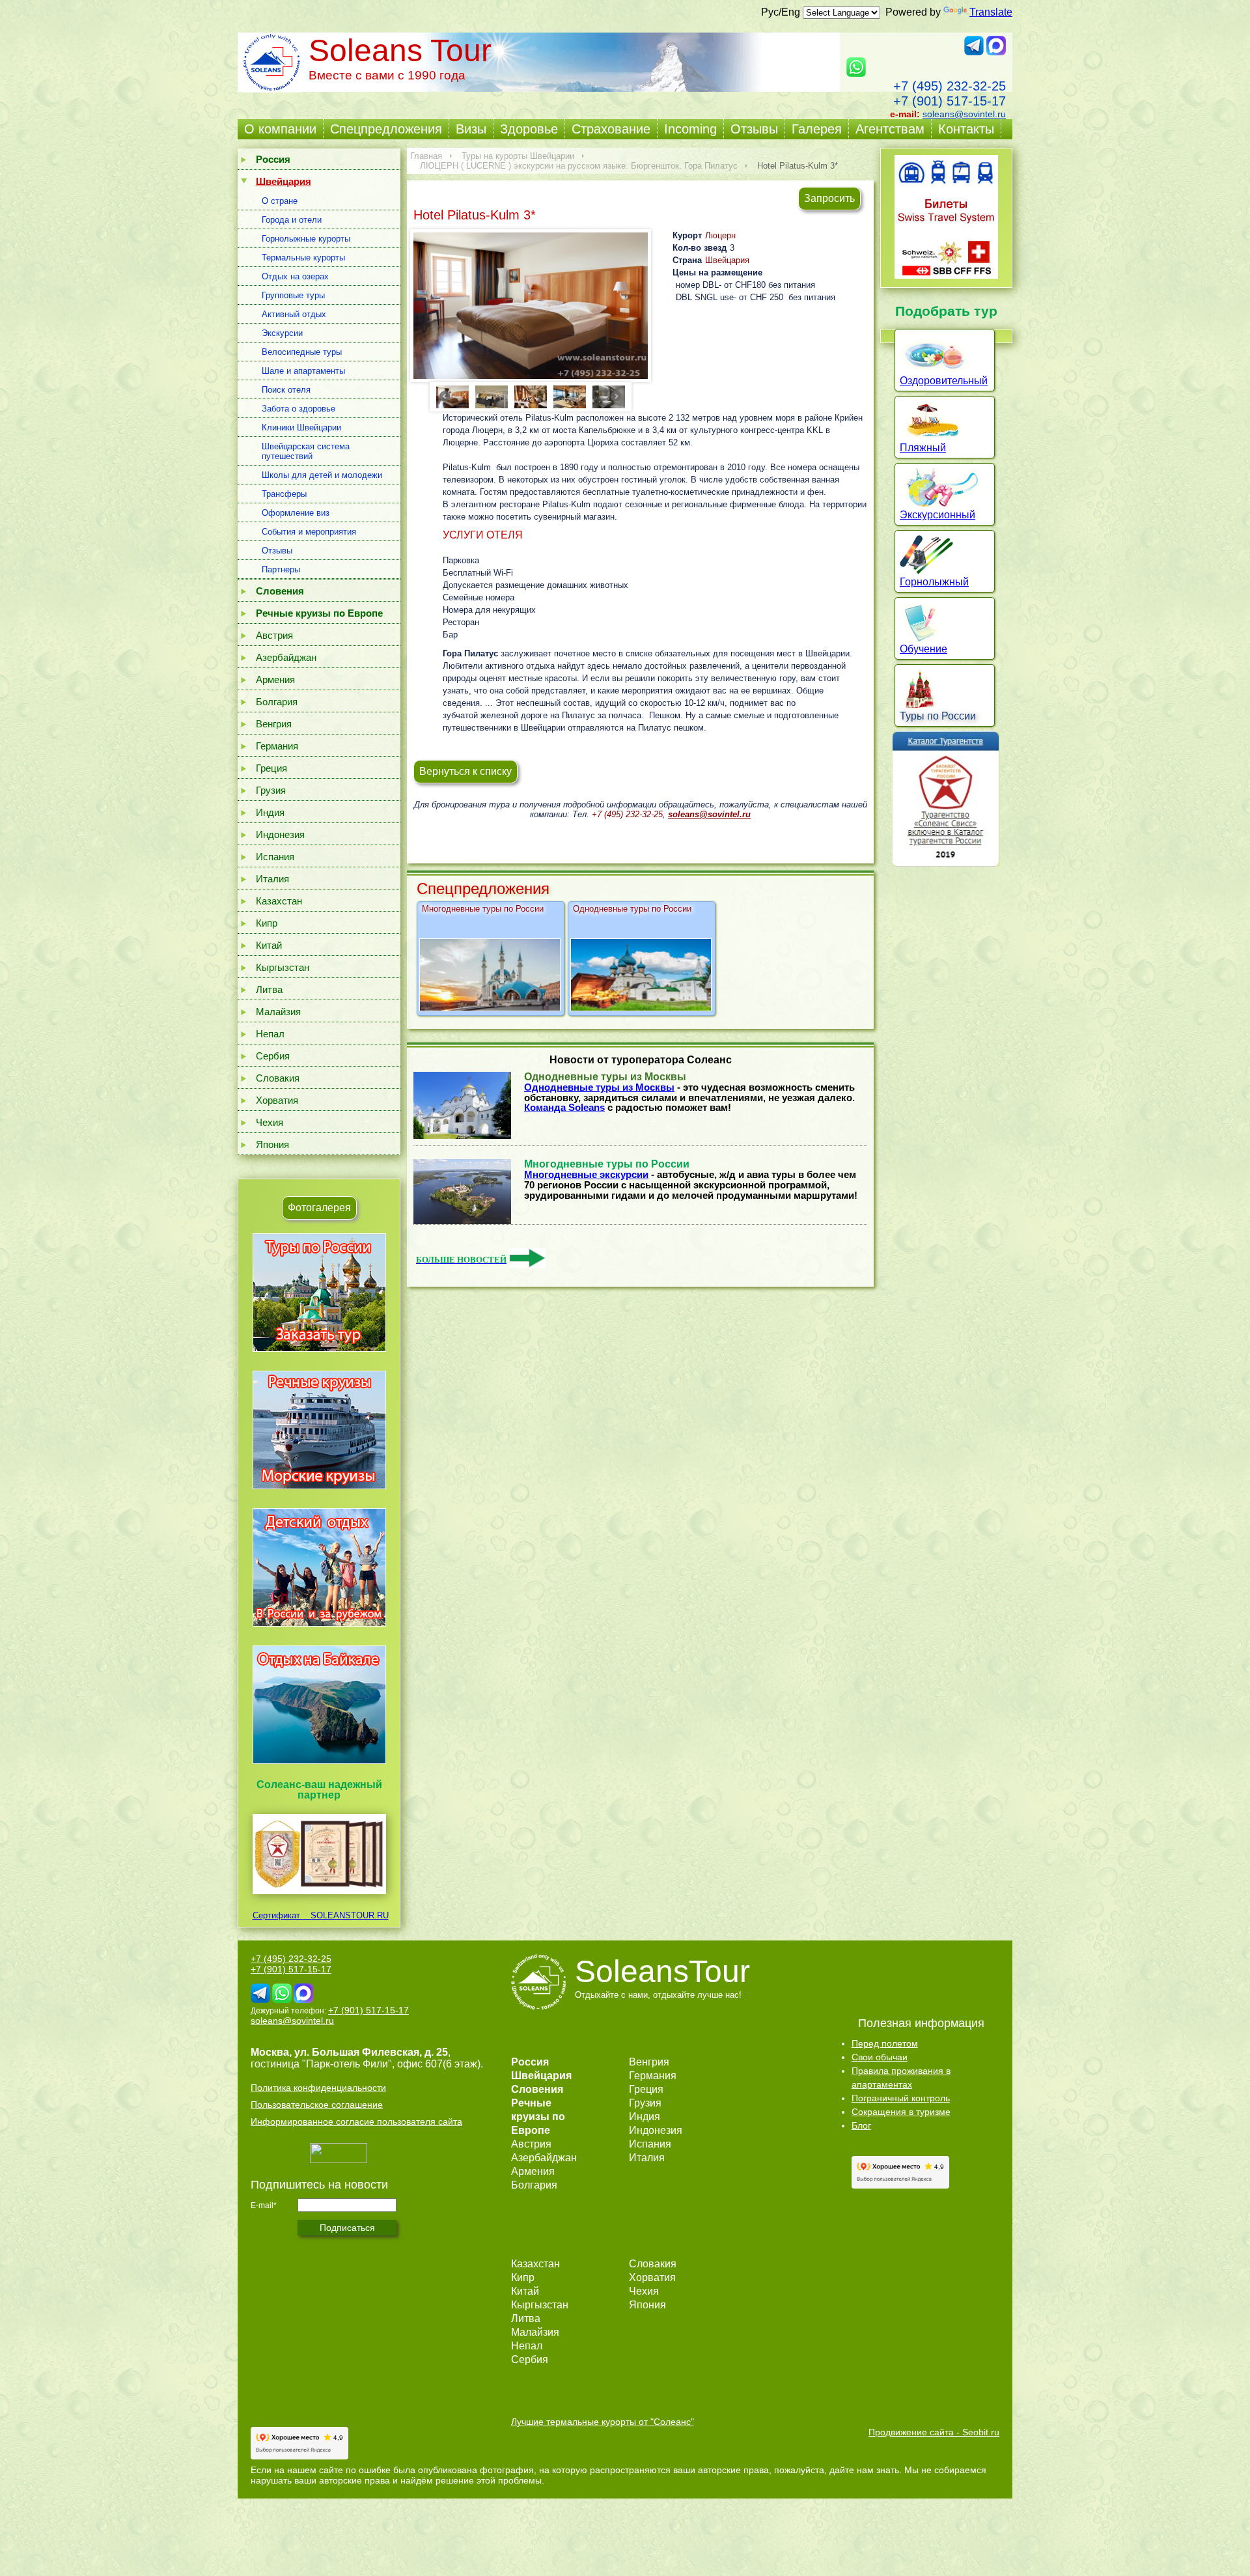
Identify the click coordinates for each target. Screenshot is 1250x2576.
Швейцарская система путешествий (306, 451)
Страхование (611, 129)
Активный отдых (294, 314)
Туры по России (938, 716)
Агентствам (890, 129)
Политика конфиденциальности (318, 2088)
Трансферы (284, 494)
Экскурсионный (937, 515)
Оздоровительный (944, 381)
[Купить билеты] (946, 275)
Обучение (924, 649)
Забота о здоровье (299, 409)
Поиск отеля (286, 390)
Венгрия (274, 724)
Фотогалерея (319, 1208)
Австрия (274, 635)
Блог (861, 2125)
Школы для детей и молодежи (322, 475)
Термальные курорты (303, 258)
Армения (275, 679)
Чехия (270, 1122)
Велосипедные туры (302, 352)
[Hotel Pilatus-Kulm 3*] (531, 306)
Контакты (966, 129)
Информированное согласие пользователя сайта (356, 2121)
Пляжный (923, 448)
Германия (277, 746)
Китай (269, 945)
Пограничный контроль (901, 2098)
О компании (280, 129)
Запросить (829, 198)
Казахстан (279, 901)
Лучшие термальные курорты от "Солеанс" (603, 2422)
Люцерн (720, 235)
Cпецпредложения (386, 129)
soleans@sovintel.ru (964, 114)
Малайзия (278, 1012)
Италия (272, 879)
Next (617, 396)
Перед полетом (885, 2043)
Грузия (271, 790)
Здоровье (529, 129)
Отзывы (754, 129)
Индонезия (280, 834)
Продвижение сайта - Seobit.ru (934, 2432)
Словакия (278, 1078)
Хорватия (277, 1100)
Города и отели (292, 220)
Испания (275, 857)
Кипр (267, 923)
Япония (272, 1144)
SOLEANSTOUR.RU (346, 1915)
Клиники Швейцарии (301, 427)
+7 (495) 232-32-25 (950, 86)
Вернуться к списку (465, 771)
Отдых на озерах (295, 276)
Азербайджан (286, 657)
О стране (280, 201)
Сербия (273, 1056)
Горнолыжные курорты (306, 239)
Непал (270, 1034)
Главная (426, 156)
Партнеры (281, 569)
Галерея (817, 129)
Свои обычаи (880, 2057)
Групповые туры (293, 295)
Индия (270, 812)
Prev (445, 396)
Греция (271, 768)
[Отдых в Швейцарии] (319, 1764)
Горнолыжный (934, 582)
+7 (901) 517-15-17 (950, 101)
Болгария (277, 702)
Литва (269, 989)
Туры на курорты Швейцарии (518, 156)
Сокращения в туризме (901, 2112)
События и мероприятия (309, 532)
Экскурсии (282, 333)
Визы (471, 129)
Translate (991, 12)
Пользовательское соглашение (317, 2105)
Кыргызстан (283, 967)
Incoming (690, 129)
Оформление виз (296, 513)
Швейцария (727, 260)
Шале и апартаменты (303, 371)
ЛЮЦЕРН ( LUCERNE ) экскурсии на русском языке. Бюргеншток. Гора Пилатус (579, 166)
